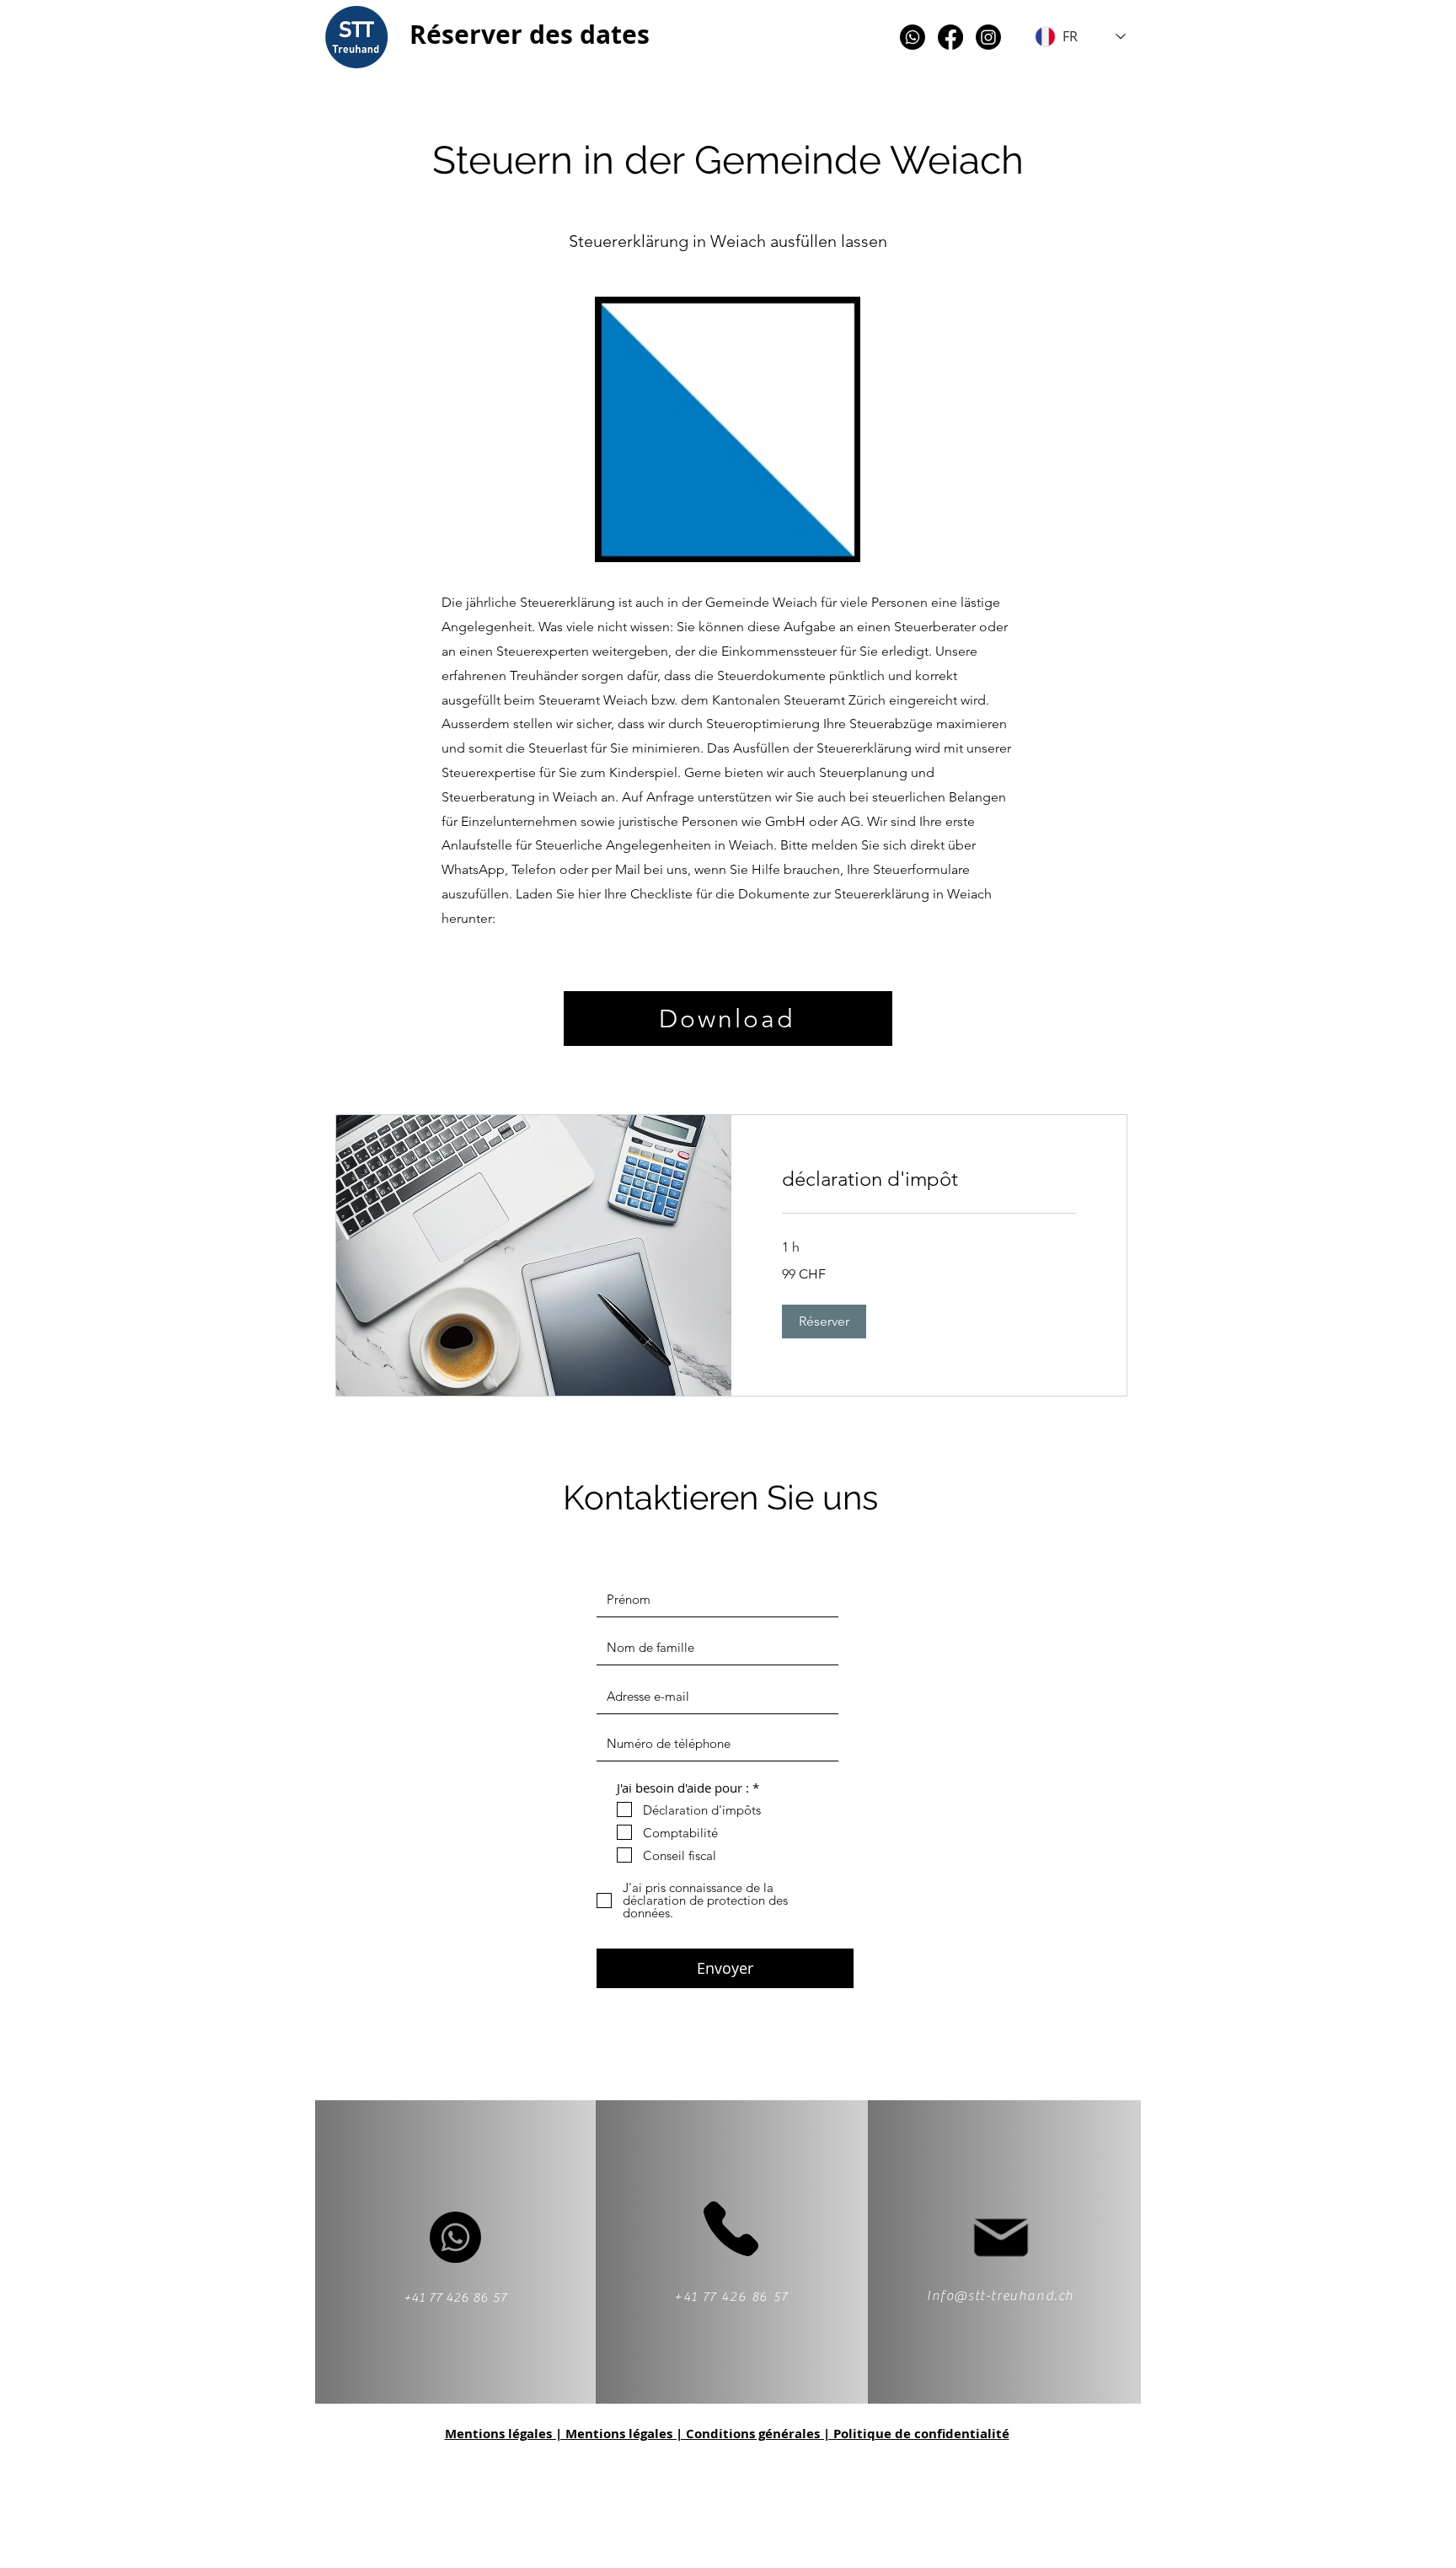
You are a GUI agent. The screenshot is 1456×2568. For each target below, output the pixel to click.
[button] (824, 1322)
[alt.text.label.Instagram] (988, 37)
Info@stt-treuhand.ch (1001, 2296)
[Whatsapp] (913, 37)
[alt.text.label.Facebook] (950, 37)
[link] (929, 1179)
